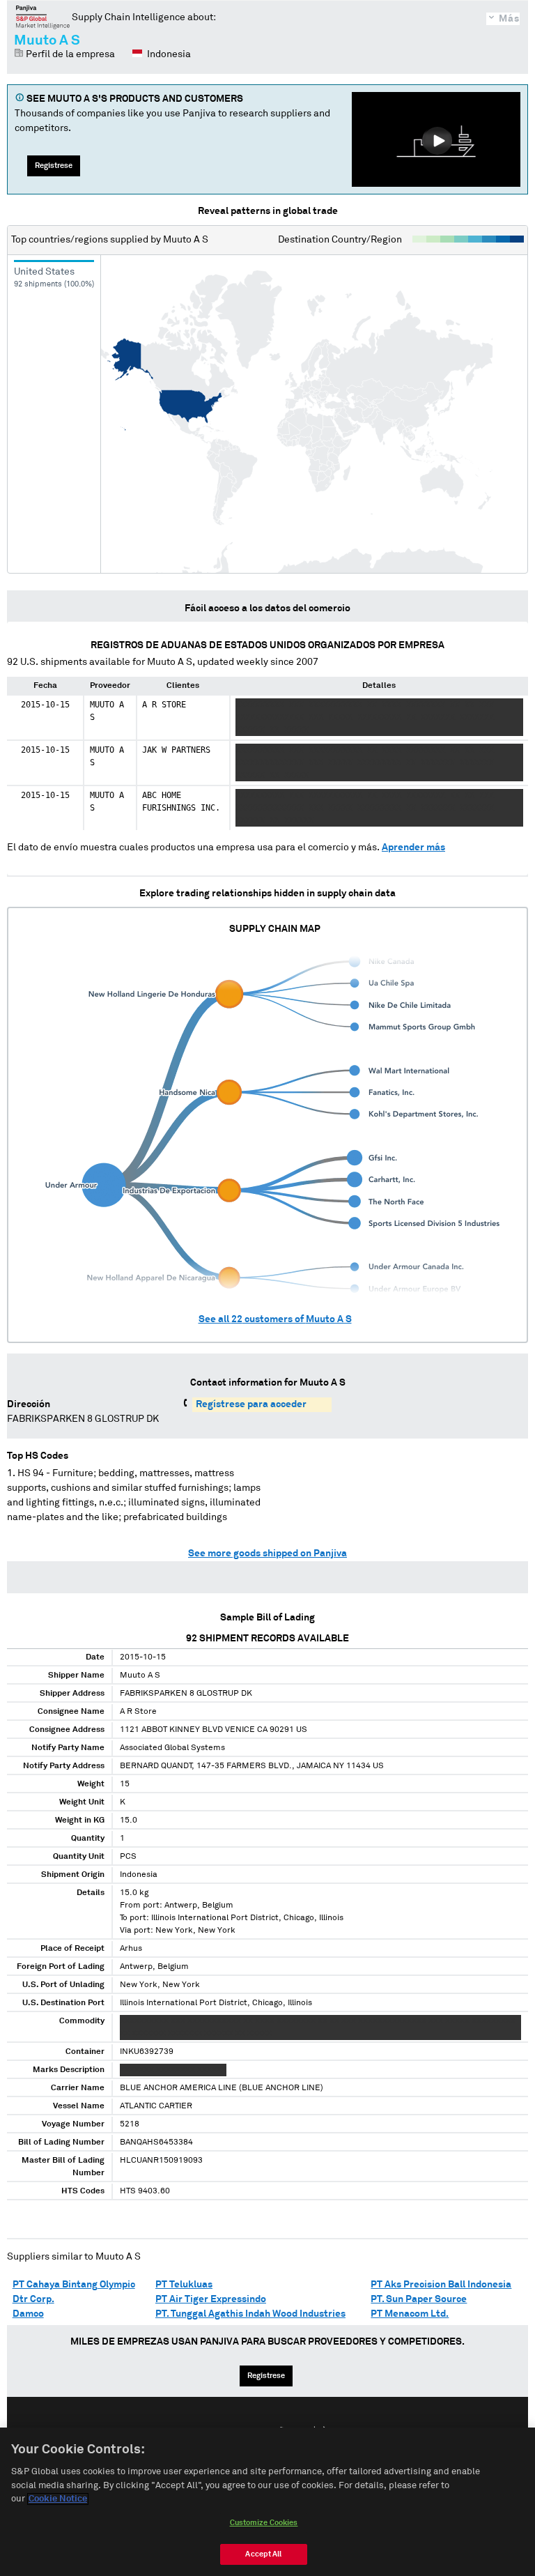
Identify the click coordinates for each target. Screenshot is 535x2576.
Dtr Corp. (33, 2299)
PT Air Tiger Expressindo (211, 2299)
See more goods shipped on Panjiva (267, 1554)
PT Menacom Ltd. (410, 2314)
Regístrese (54, 166)
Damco (28, 2314)
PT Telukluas (184, 2285)
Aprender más (413, 848)
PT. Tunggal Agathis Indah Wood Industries (250, 2314)
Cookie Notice (58, 2499)
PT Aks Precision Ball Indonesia (441, 2285)
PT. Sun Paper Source (419, 2299)
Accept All (263, 2554)
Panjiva (43, 17)
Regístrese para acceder (251, 1404)
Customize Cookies (264, 2523)
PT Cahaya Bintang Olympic (74, 2285)
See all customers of (275, 1319)
